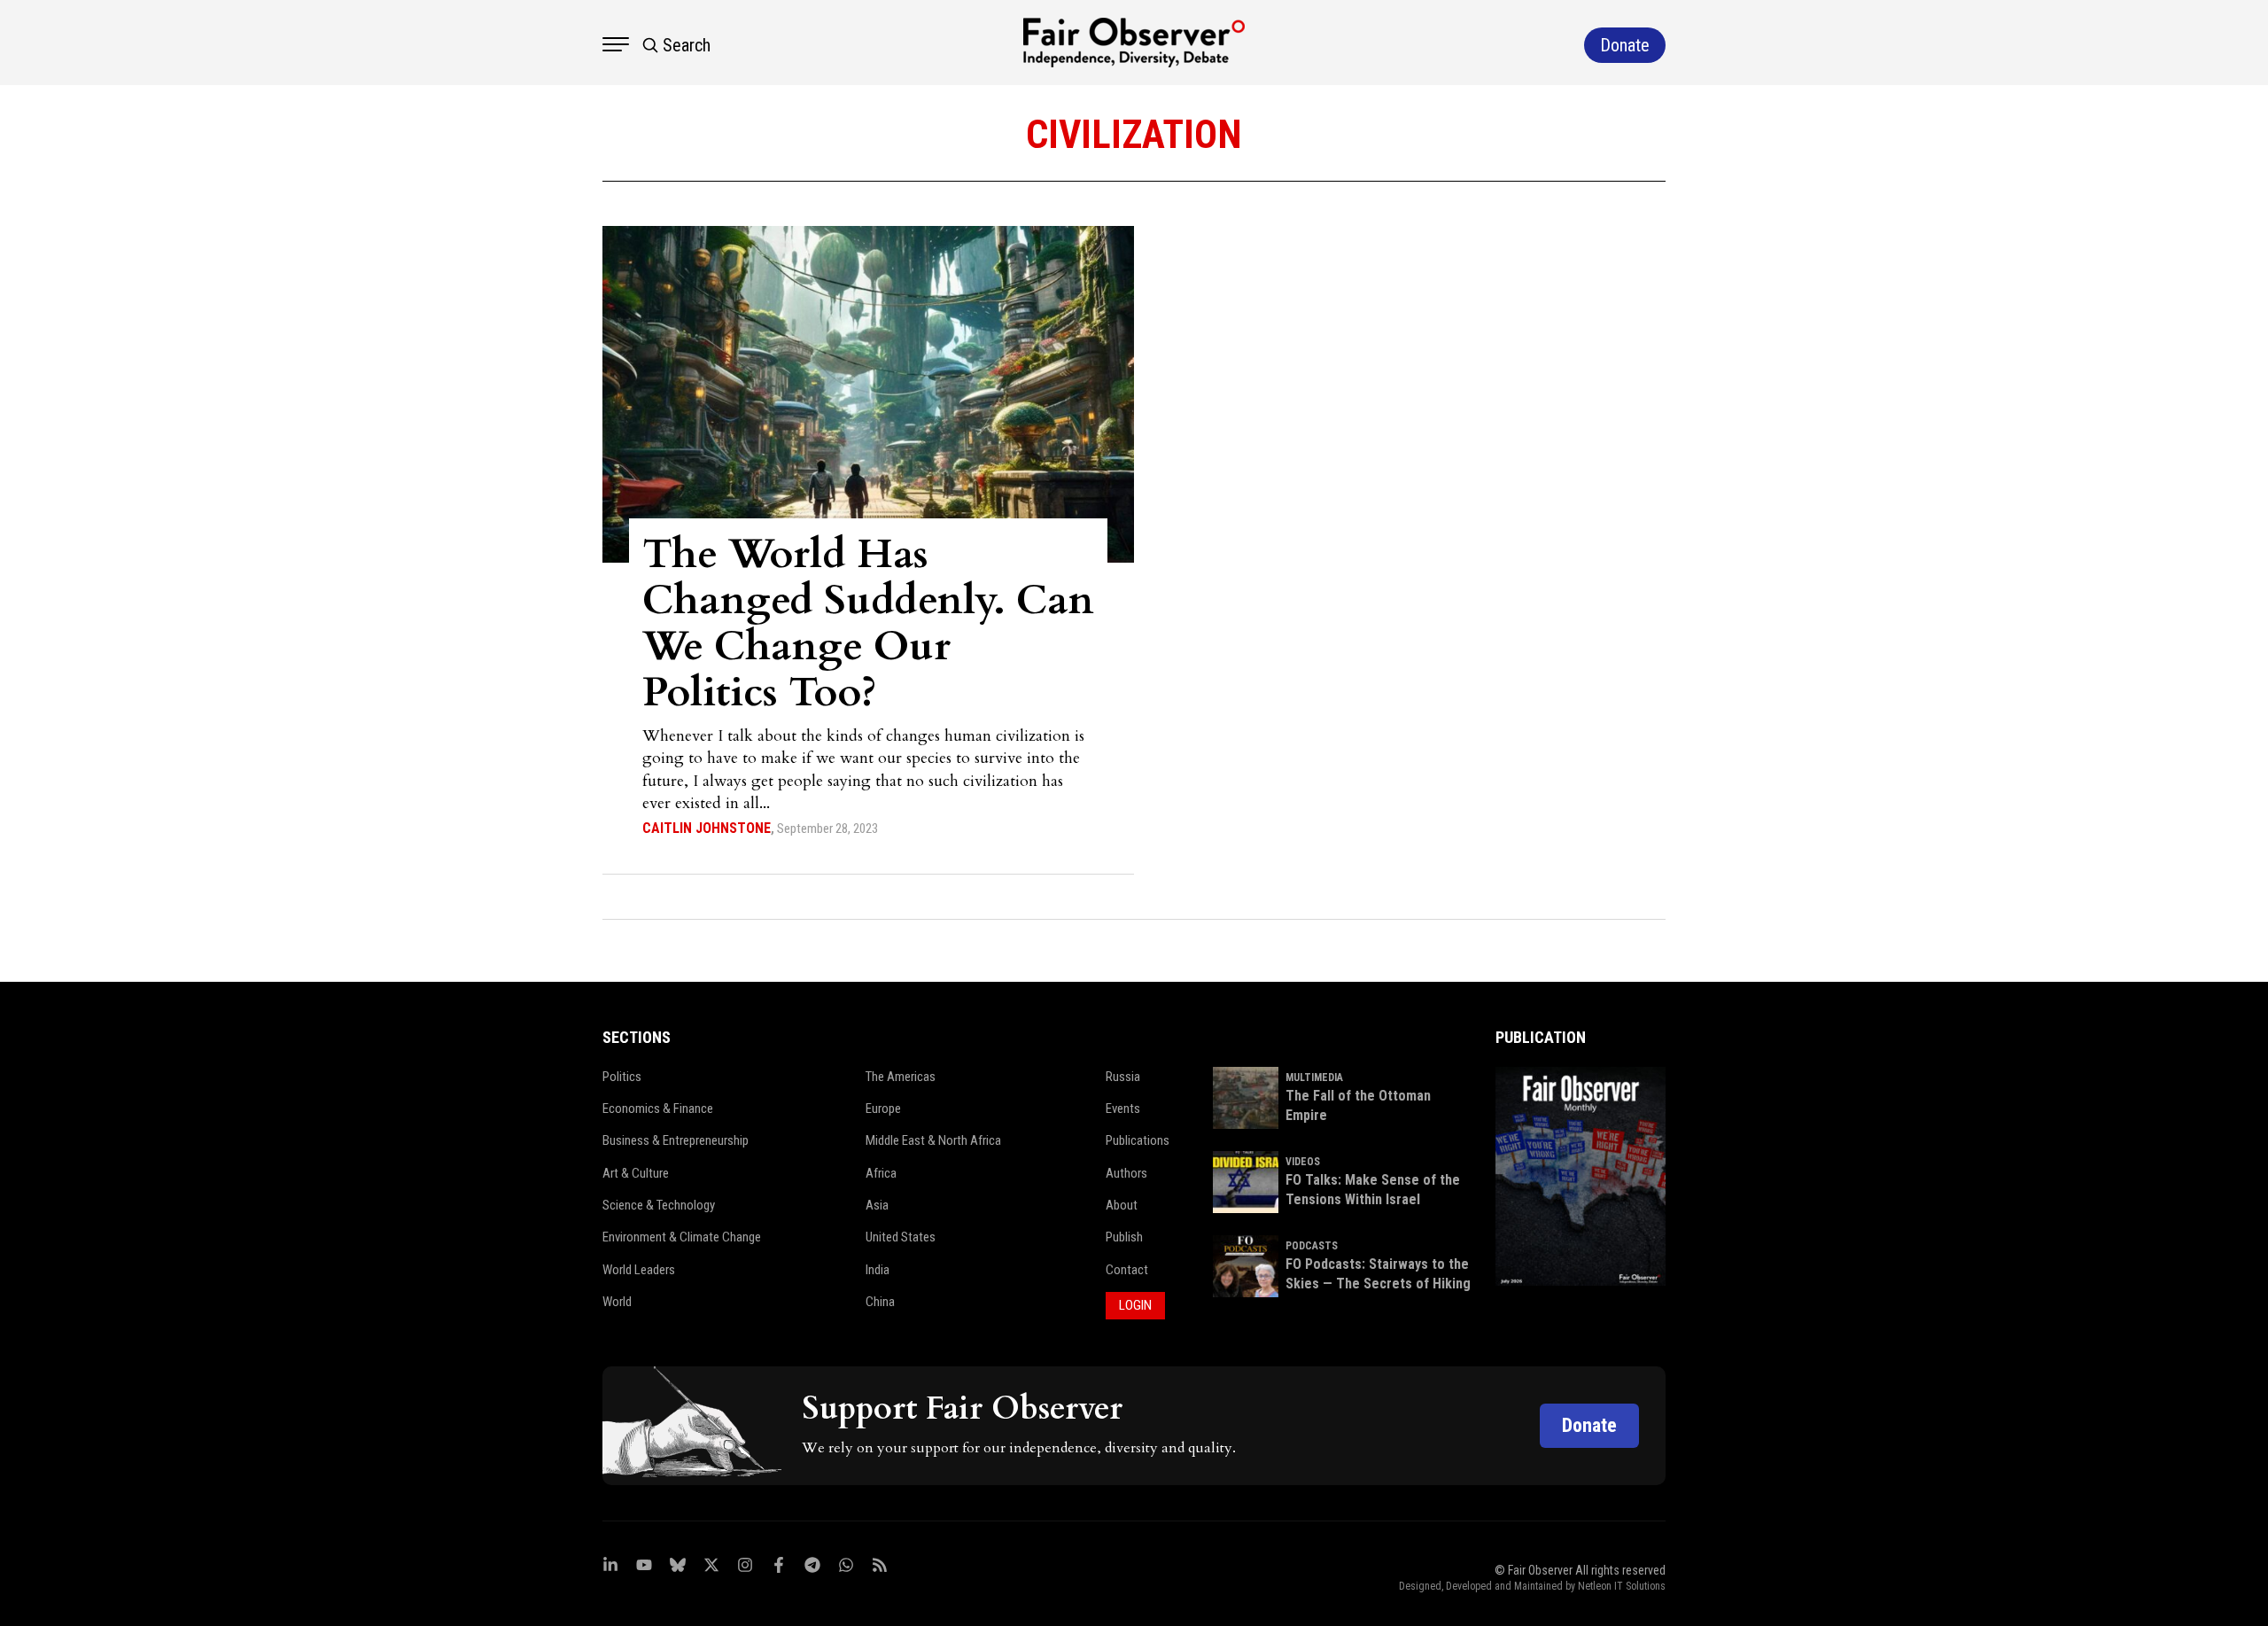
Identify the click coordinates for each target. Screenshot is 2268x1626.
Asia (877, 1205)
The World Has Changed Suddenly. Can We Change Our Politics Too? (868, 623)
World (617, 1302)
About (1122, 1205)
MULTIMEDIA (1314, 1078)
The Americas (901, 1077)
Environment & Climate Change (682, 1237)
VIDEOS (1303, 1162)
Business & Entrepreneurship (676, 1140)
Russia (1123, 1077)
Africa (881, 1173)
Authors (1126, 1173)
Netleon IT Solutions (1622, 1586)
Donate (1589, 1425)
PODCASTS (1312, 1246)
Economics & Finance (658, 1109)
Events (1123, 1109)
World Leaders (639, 1270)
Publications (1138, 1140)
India (878, 1270)
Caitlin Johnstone (707, 828)
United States (901, 1237)
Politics (622, 1077)
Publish (1124, 1237)
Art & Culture (636, 1173)
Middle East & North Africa (933, 1140)
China (880, 1302)
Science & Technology (659, 1205)
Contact (1127, 1270)
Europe (883, 1109)
